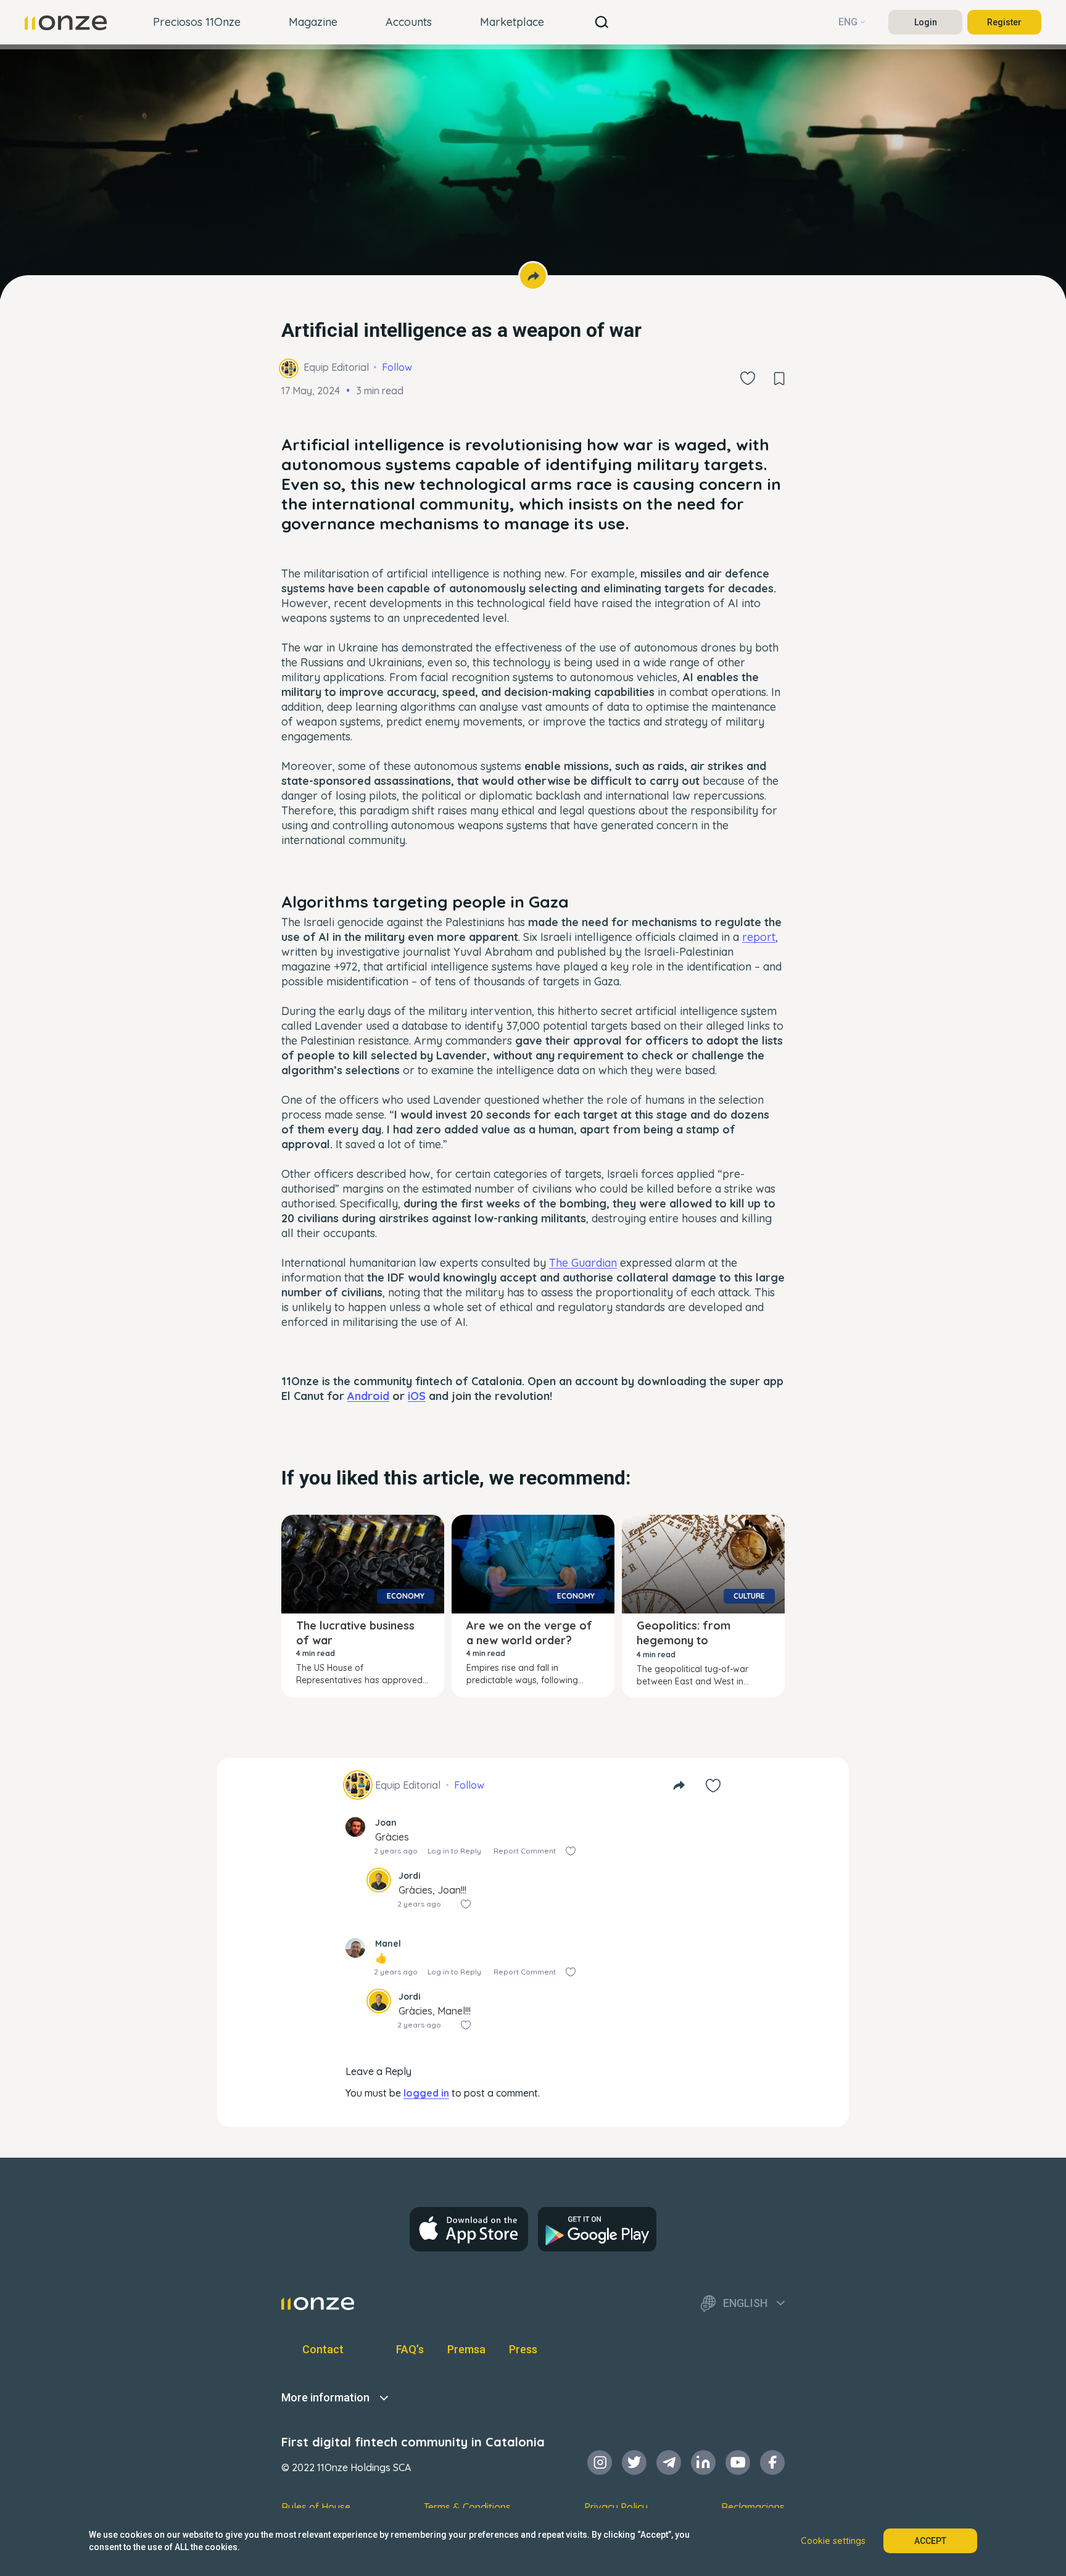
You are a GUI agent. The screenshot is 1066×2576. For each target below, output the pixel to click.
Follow (397, 367)
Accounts (409, 22)
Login (926, 22)
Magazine (313, 22)
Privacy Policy (616, 2507)
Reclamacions (753, 2507)
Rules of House (316, 2507)
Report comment (525, 1851)
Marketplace (512, 22)
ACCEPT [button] (930, 2541)
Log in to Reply (454, 1851)
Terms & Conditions (467, 2507)
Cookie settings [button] (833, 2541)
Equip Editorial (336, 367)
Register (1004, 22)
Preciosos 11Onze (197, 22)
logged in (426, 2093)
